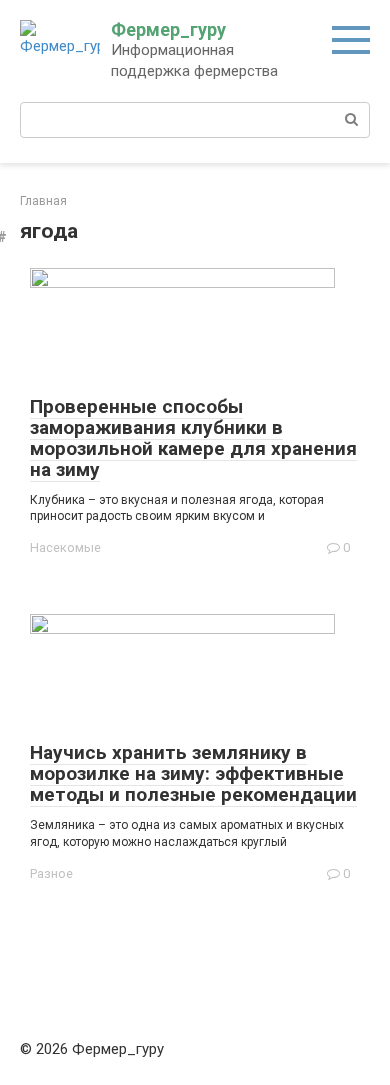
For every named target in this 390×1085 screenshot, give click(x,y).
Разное (51, 873)
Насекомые (65, 547)
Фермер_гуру (168, 29)
